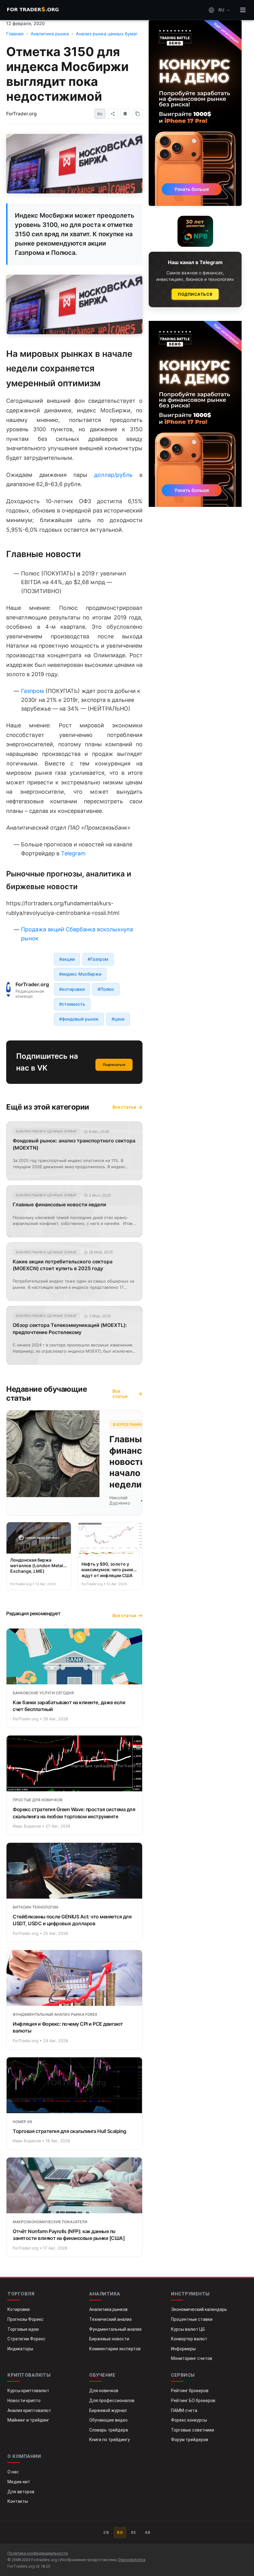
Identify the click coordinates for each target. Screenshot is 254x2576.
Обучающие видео (108, 2420)
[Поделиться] (113, 114)
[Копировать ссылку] (138, 114)
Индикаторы (20, 2349)
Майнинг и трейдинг (28, 2420)
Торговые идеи (23, 2329)
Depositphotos (132, 2560)
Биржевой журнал (108, 2410)
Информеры (183, 2349)
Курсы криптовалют (28, 2391)
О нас (13, 2472)
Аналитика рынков (108, 2309)
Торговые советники (193, 2430)
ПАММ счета (184, 2410)
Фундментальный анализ (115, 2329)
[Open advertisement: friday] (195, 113)
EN (106, 2532)
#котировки (72, 989)
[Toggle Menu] (243, 10)
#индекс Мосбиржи (80, 974)
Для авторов (21, 2492)
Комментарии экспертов (115, 2349)
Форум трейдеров (190, 2440)
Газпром (33, 691)
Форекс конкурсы (189, 2420)
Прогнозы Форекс (26, 2319)
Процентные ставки (192, 2319)
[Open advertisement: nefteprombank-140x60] (195, 231)
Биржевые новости (109, 2339)
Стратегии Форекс (26, 2339)
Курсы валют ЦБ (188, 2329)
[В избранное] (125, 114)
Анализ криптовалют (29, 2410)
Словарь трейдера (109, 2430)
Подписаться (114, 1065)
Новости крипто (24, 2401)
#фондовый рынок (79, 1019)
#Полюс (106, 989)
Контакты (18, 2501)
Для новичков (104, 2391)
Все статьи (124, 1107)
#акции (67, 959)
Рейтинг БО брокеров (193, 2401)
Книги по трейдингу (109, 2440)
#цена (118, 1019)
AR (148, 2532)
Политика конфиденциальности (38, 2553)
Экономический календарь (199, 2309)
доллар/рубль (113, 475)
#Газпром (98, 959)
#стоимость (72, 1004)
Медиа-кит (19, 2482)
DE (134, 2532)
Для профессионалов (112, 2401)
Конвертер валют (189, 2339)
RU (120, 2532)
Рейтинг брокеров (190, 2391)
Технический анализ (110, 2319)
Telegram (73, 853)
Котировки (19, 2309)
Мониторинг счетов (192, 2358)
